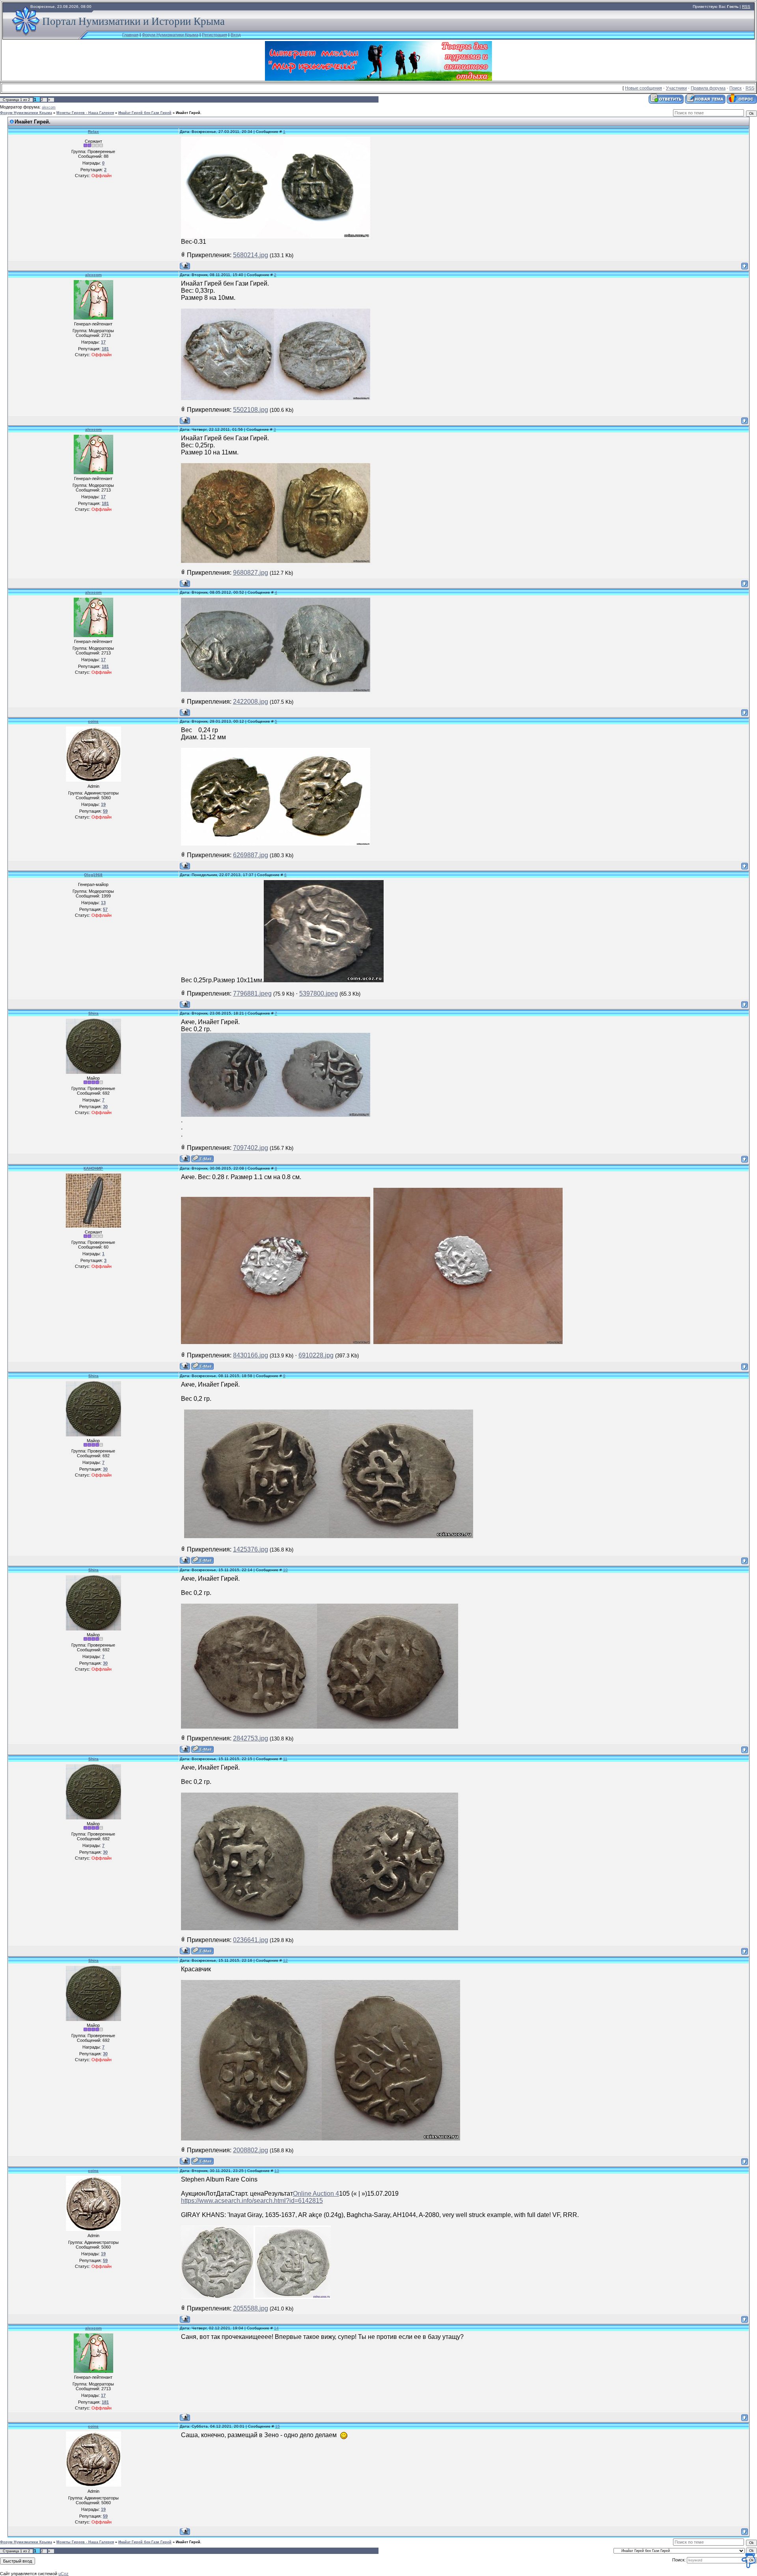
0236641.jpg (251, 1940)
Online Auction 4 (316, 2194)
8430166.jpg (251, 1355)
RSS (746, 7)
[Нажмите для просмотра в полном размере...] (256, 2297)
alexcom (49, 107)
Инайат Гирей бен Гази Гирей (145, 113)
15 (278, 2426)
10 (285, 1570)
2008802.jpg (251, 2150)
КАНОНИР (93, 1168)
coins (93, 721)
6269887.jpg (251, 855)
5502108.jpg (251, 410)
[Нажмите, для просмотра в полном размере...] (276, 236)
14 (276, 2328)
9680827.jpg (251, 573)
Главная (130, 35)
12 (285, 1960)
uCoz (63, 2574)
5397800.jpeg (319, 994)
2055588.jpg (251, 2308)
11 (285, 1759)
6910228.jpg (316, 1355)
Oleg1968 (93, 875)
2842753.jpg (251, 1738)
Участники (676, 88)
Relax (93, 132)
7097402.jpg (251, 1148)
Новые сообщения (643, 88)
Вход (236, 35)
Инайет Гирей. (189, 113)
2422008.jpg (251, 702)
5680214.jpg (251, 255)
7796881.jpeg (252, 994)
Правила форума (708, 88)
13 (277, 2171)
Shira (93, 1013)
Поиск (736, 88)
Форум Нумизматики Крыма (170, 35)
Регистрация (214, 35)
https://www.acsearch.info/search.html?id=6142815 (252, 2201)
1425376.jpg (251, 1549)
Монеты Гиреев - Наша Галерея (85, 113)
